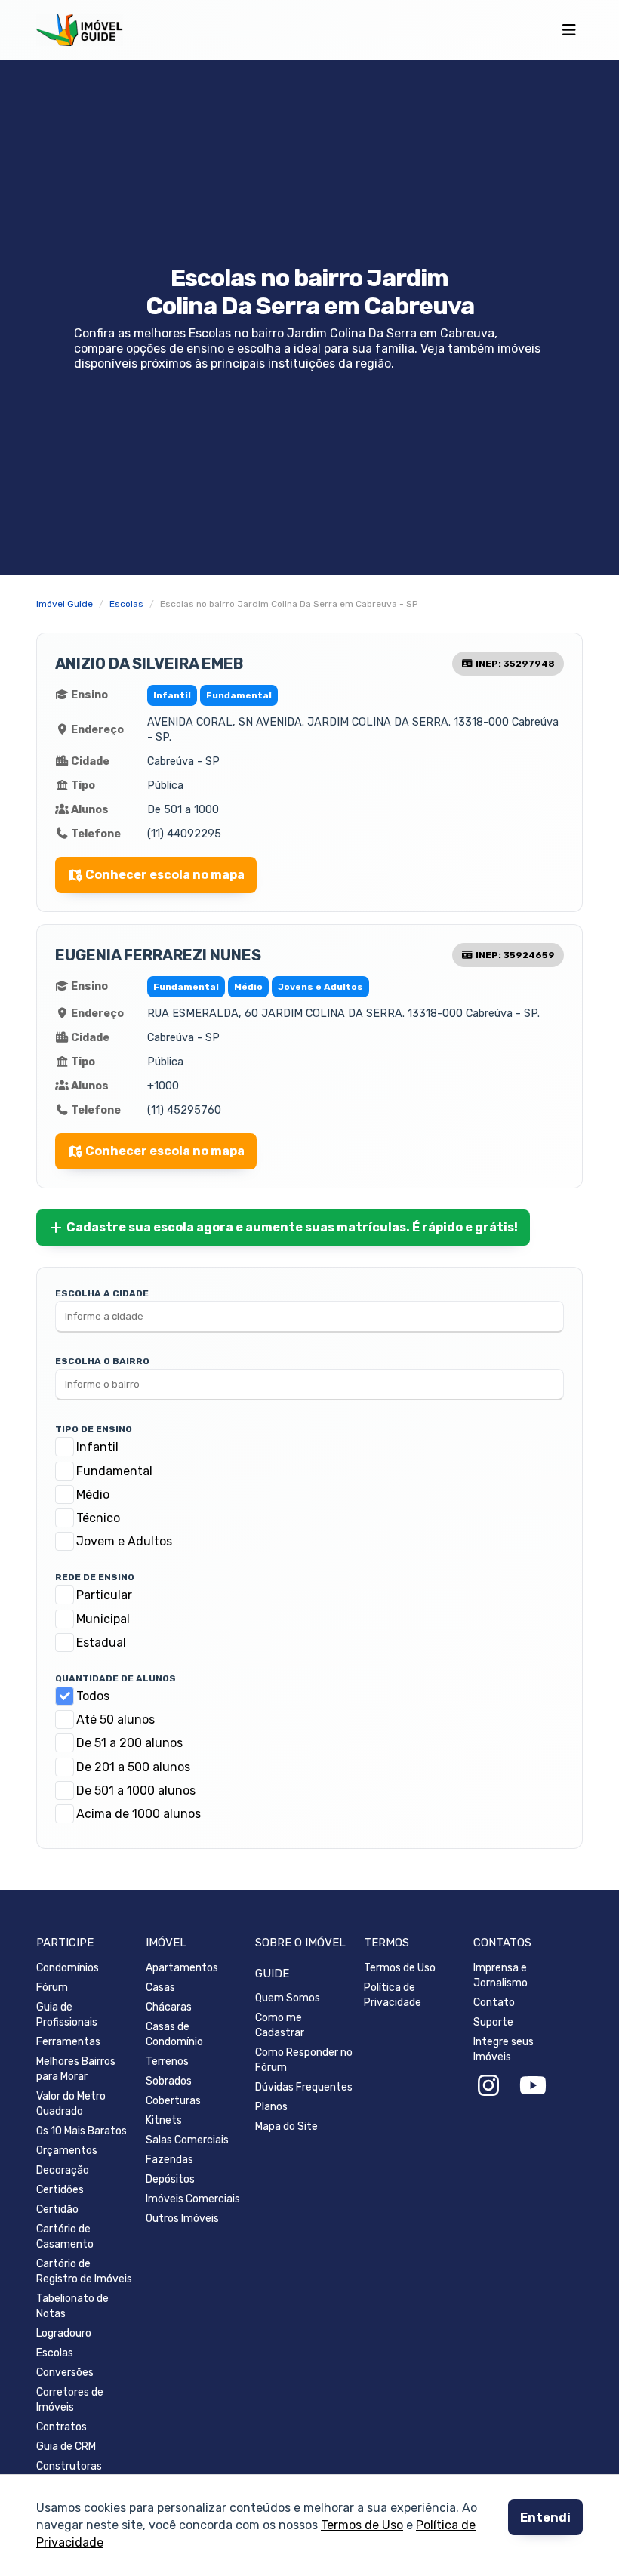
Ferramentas (68, 2042)
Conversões (65, 2373)
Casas (160, 1987)
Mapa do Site (286, 2126)
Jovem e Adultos (124, 1541)
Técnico (98, 1518)
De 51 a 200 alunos (129, 1743)
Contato (494, 2003)
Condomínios (68, 1968)
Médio (93, 1494)
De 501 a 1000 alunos (136, 1790)
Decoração (63, 2170)
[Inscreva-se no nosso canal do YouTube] (533, 2086)
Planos (271, 2107)
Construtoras (69, 2466)
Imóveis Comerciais (193, 2199)
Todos (93, 1696)
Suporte (493, 2022)
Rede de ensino (95, 1577)
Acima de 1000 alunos (139, 1814)
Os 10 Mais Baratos (82, 2131)
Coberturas (173, 2101)
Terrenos (167, 2061)
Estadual (101, 1642)
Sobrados (169, 2081)
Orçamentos (67, 2151)
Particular (104, 1595)
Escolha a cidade (102, 1293)
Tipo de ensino (94, 1429)
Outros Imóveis (182, 2219)
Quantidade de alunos (115, 1678)
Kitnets (164, 2120)
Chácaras (169, 2007)
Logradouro (64, 2333)
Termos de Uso (362, 2526)
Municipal (103, 1619)
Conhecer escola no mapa (165, 875)
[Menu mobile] (569, 30)
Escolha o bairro (102, 1361)
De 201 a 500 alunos (133, 1767)
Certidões (60, 2190)
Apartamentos (182, 1968)
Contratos (62, 2427)
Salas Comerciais (187, 2140)
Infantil (97, 1447)
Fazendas (169, 2160)
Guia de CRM (66, 2447)
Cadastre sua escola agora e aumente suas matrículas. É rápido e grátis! (292, 1227)
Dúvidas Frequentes (304, 2087)
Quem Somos (288, 1998)
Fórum (52, 1987)
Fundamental (114, 1471)
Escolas (55, 2353)
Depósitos (170, 2179)
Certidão (57, 2209)
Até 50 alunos (115, 1719)
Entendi (545, 2517)
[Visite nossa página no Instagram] (488, 2086)
